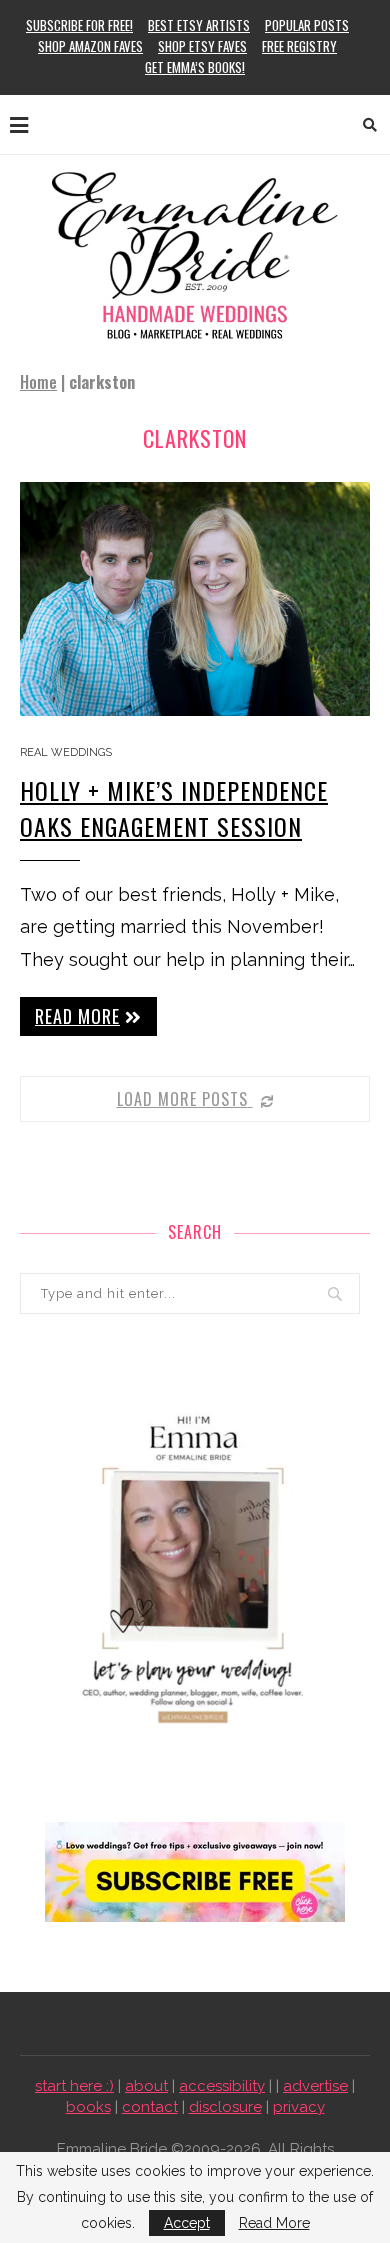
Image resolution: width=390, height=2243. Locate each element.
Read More (274, 2223)
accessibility (222, 2086)
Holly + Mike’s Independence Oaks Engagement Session (174, 808)
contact (150, 2107)
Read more (77, 1016)
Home (38, 382)
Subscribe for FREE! (79, 25)
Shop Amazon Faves (90, 46)
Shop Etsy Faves (202, 46)
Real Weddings (66, 752)
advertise (315, 2086)
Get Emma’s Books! (195, 67)
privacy (299, 2107)
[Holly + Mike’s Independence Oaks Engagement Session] (195, 598)
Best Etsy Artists (199, 25)
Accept (187, 2223)
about (146, 2086)
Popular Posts (307, 25)
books (88, 2107)
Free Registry (299, 46)
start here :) (74, 2086)
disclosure (225, 2107)
